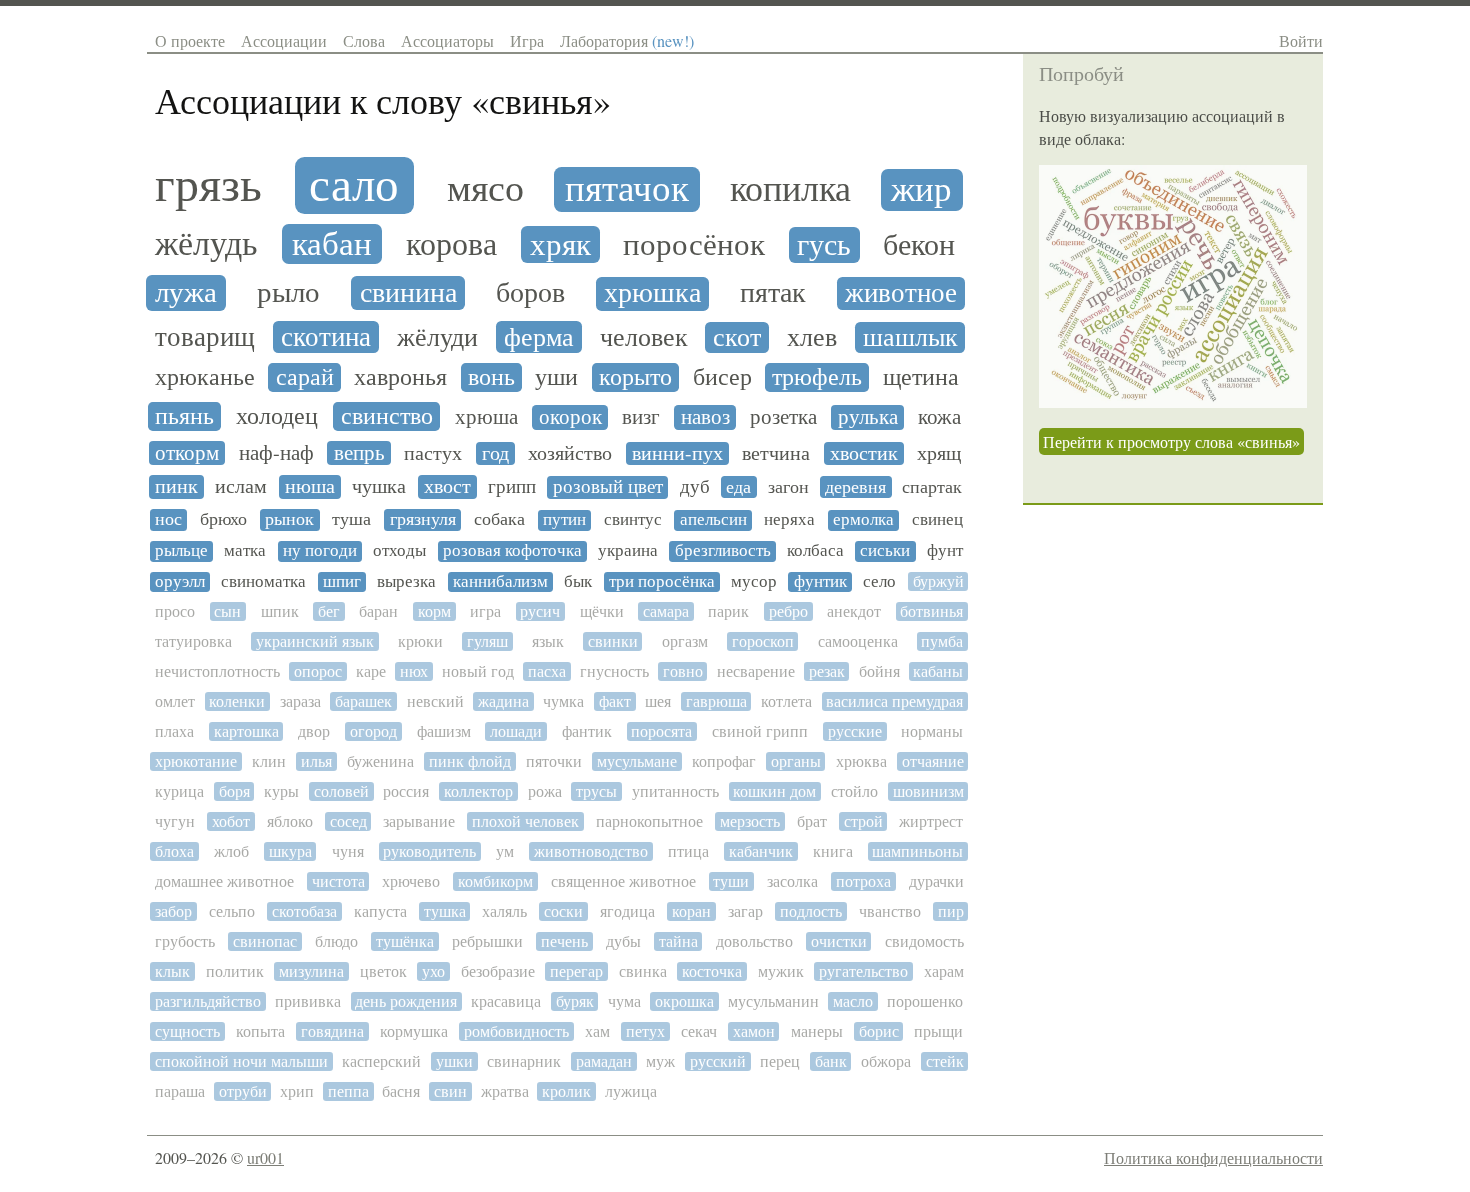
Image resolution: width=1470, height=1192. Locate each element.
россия (406, 791)
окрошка (684, 1001)
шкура (290, 851)
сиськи (885, 551)
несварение (756, 671)
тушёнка (405, 941)
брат (812, 821)
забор (173, 911)
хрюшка (652, 293)
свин (450, 1091)
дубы (623, 941)
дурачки (936, 881)
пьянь (184, 416)
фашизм (444, 731)
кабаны (938, 671)
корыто (635, 377)
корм (434, 611)
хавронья (400, 377)
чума (624, 1001)
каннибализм (500, 582)
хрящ (939, 454)
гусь (824, 245)
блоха (174, 851)
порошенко (925, 1001)
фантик (587, 731)
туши (731, 881)
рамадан (604, 1061)
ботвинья (931, 611)
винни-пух (677, 454)
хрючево (411, 881)
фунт (945, 551)
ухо (433, 971)
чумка (563, 701)
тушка (445, 911)
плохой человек (525, 821)
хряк (560, 244)
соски (563, 911)
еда (738, 487)
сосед (348, 821)
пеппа (348, 1091)
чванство (890, 911)
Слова (364, 40)
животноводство (591, 851)
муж (660, 1061)
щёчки (602, 611)
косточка (712, 971)
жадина (503, 701)
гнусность (614, 671)
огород (373, 731)
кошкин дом (774, 791)
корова (451, 244)
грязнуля (423, 519)
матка (245, 551)
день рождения (406, 1001)
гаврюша (716, 701)
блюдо (336, 941)
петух (645, 1031)
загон (788, 487)
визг (641, 417)
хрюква (861, 761)
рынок (289, 519)
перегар (576, 971)
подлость (811, 911)
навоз (705, 417)
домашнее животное (224, 881)
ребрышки (487, 941)
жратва (505, 1091)
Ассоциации (284, 40)
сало (354, 185)
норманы (932, 731)
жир (921, 190)
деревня (855, 487)
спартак (932, 487)
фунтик (820, 582)
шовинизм (928, 791)
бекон (919, 245)
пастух (433, 454)
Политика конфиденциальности (1213, 1157)
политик (235, 971)
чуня (348, 851)
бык (578, 582)
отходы (399, 551)
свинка (643, 971)
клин (269, 761)
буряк (575, 1001)
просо (175, 611)
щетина (921, 377)
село (879, 582)
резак (827, 671)
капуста (380, 911)
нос (168, 519)
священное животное (623, 881)
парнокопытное (649, 821)
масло (853, 1001)
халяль (504, 911)
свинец (937, 520)
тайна (678, 941)
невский (435, 701)
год (495, 454)
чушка (379, 487)
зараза (300, 701)
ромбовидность (516, 1031)
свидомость (924, 941)
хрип (297, 1091)
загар (745, 911)
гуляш (487, 641)
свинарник (524, 1061)
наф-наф (276, 453)
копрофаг (724, 761)
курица (179, 791)
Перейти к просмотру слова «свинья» (1171, 441)
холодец (277, 416)
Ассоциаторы (447, 40)
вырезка (406, 582)
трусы (596, 791)
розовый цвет (608, 487)
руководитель (429, 851)
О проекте (190, 40)
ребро (788, 611)
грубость (185, 941)
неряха (789, 520)
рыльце (181, 551)
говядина (332, 1031)
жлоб (231, 851)
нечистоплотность (217, 671)
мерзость (750, 821)
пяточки (554, 761)
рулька (868, 417)
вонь (491, 377)
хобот (231, 821)
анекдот (854, 611)
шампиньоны (917, 851)
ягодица (627, 911)
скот (737, 337)
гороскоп (763, 641)
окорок (570, 417)
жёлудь (206, 244)
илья (316, 761)
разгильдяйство (208, 1001)
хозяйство (570, 454)
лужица (631, 1091)
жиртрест (931, 821)
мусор (754, 582)
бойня (879, 671)
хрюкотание (196, 761)
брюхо (223, 519)
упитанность (675, 791)
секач (699, 1031)
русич (540, 611)
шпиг (342, 582)
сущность (187, 1031)
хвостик (864, 454)
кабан (332, 244)
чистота (338, 881)
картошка (246, 731)
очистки (839, 941)
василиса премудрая (894, 701)
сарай (305, 377)
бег (329, 611)
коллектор (478, 791)
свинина (408, 293)
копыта (260, 1031)
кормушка (414, 1031)
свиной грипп (760, 731)
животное (901, 293)
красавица (506, 1001)
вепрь (359, 453)
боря (234, 791)
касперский (381, 1061)
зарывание (419, 821)
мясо (485, 188)
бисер (722, 377)
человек (644, 337)
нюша (310, 487)
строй (863, 821)
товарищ (205, 337)
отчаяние (933, 761)
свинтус (633, 520)
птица (688, 851)
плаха (174, 731)
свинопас (265, 941)
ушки (454, 1061)
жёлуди (437, 337)
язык (548, 641)
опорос (318, 671)
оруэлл (180, 582)
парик (728, 611)
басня (401, 1091)
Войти (1301, 40)
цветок (383, 971)
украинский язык (315, 641)
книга (833, 851)
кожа (939, 417)
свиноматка (263, 582)
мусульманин (773, 1001)
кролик (566, 1091)
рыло (288, 292)
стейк (945, 1061)
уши (556, 377)
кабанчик (761, 851)
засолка (792, 881)
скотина (326, 337)
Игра (527, 40)
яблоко (290, 821)
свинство (387, 416)
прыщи (938, 1031)
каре (371, 671)
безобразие (498, 971)
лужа (186, 292)
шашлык (910, 337)
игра (485, 611)
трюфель (817, 377)
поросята (661, 731)
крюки (420, 641)
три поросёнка (662, 582)
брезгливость (723, 551)
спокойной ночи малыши (241, 1061)
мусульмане (637, 761)
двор (314, 731)
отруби (243, 1091)
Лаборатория (627, 40)
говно (683, 671)
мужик (781, 971)
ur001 (265, 1157)
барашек (363, 701)
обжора (886, 1061)
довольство (754, 941)
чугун (175, 821)
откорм (187, 453)
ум (505, 851)
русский (718, 1061)
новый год (478, 671)
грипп (512, 487)
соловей (341, 791)
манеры (817, 1031)
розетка (783, 417)
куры (281, 791)
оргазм (685, 641)
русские (855, 731)
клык (172, 971)
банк (831, 1061)
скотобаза (304, 911)
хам (597, 1031)
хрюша (486, 417)
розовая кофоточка (512, 551)
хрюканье (205, 377)
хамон (754, 1031)
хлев (812, 337)
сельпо (232, 911)
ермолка (863, 520)
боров (530, 293)
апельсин (713, 520)
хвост (447, 487)
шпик (280, 611)
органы (796, 761)
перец (780, 1061)
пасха (547, 671)
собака (499, 519)
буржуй (938, 581)
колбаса (815, 551)
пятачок (627, 189)
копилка (790, 189)
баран (378, 611)
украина (628, 551)
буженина (380, 761)
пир (951, 911)
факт (615, 701)
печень (564, 941)
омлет (175, 701)
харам (944, 971)
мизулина (311, 971)
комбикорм (495, 881)
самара (666, 611)
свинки (613, 641)
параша (180, 1091)
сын (227, 611)
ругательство (863, 971)
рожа (545, 791)
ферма (539, 337)
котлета (786, 701)
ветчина (776, 454)
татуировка (193, 641)
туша (351, 519)
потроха (863, 881)
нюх (414, 671)
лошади (516, 731)
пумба (942, 641)
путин (564, 520)
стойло (854, 791)
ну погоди (320, 551)
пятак (773, 293)
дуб (695, 487)
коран (691, 911)
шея (658, 701)
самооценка (858, 641)
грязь (208, 185)
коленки (237, 701)
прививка (308, 1001)
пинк (176, 487)
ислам (241, 487)
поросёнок (694, 245)
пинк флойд (470, 761)
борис (879, 1031)
